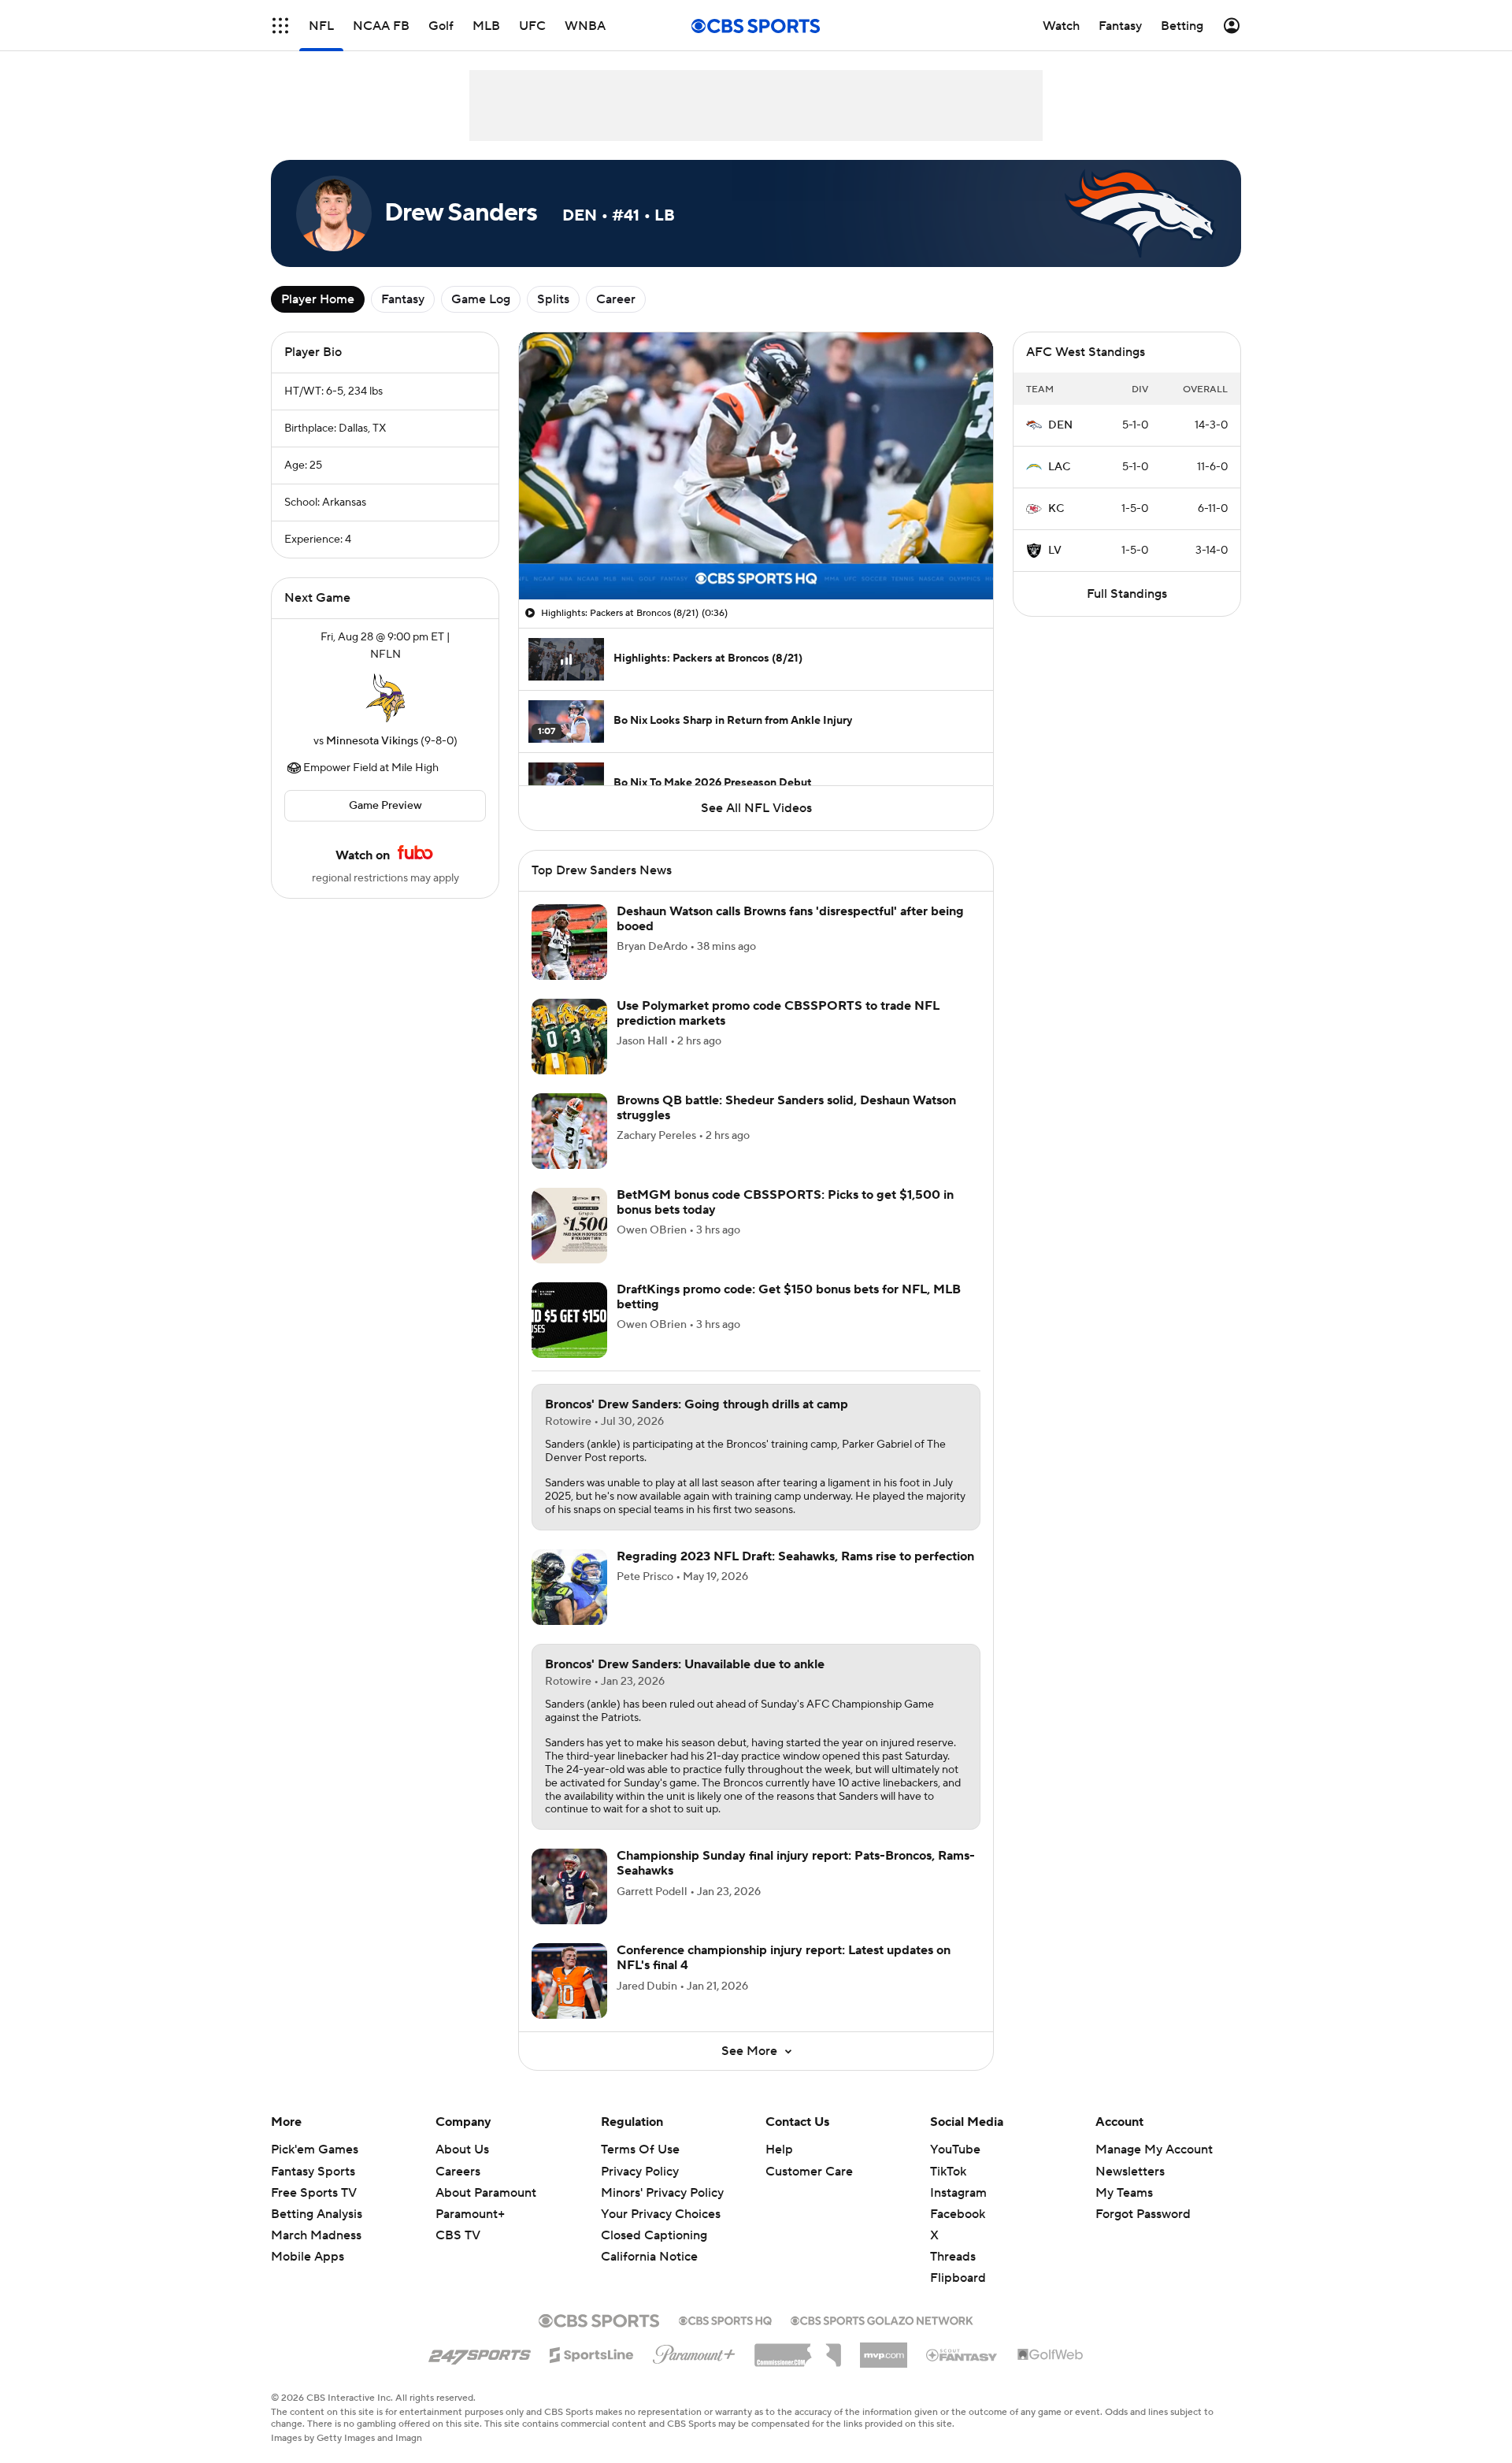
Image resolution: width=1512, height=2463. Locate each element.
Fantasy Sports (313, 2172)
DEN (1060, 425)
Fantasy (403, 299)
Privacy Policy (640, 2172)
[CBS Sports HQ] (725, 2319)
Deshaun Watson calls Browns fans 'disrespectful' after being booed (790, 919)
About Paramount (486, 2193)
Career (616, 299)
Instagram (958, 2193)
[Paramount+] (694, 2351)
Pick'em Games (315, 2150)
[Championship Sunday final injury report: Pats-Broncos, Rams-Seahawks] (569, 1886)
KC (1056, 509)
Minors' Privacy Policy (662, 2193)
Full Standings (1127, 594)
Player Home (318, 299)
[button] (280, 26)
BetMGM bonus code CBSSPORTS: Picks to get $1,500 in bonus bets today (785, 1202)
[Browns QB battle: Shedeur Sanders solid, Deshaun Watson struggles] (569, 1131)
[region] (756, 466)
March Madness (316, 2235)
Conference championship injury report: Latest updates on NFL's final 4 (784, 1958)
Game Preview (385, 806)
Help (779, 2150)
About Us (462, 2150)
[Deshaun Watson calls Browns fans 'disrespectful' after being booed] (569, 942)
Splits (553, 299)
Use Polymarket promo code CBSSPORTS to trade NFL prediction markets (778, 1013)
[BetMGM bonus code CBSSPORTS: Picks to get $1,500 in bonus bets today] (569, 1226)
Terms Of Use (640, 2150)
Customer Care (809, 2172)
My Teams (1124, 2193)
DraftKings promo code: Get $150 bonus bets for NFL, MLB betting (789, 1297)
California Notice (649, 2242)
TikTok (948, 2172)
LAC (1059, 467)
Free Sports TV (314, 2193)
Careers (458, 2172)
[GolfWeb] (1051, 2355)
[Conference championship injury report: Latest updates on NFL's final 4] (569, 1981)
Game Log (481, 299)
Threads (953, 2257)
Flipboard (958, 2278)
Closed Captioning (654, 2220)
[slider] (756, 554)
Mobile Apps (308, 2257)
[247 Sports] (480, 2352)
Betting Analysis (317, 2214)
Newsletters (1130, 2172)
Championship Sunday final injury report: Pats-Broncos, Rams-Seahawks (796, 1863)
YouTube (955, 2150)
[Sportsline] (592, 2353)
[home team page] (385, 698)
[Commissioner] (798, 2350)
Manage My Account (1154, 2150)
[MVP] (884, 2349)
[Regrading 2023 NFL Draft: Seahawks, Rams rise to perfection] (569, 1587)
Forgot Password (1143, 2214)
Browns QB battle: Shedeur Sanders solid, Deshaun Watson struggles (786, 1108)
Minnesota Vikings (372, 741)
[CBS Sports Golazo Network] (882, 2319)
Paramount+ (470, 2214)
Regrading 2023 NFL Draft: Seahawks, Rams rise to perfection (795, 1556)
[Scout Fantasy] (962, 2354)
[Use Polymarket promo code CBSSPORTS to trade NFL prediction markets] (569, 1037)
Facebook (958, 2214)
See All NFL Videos (756, 808)
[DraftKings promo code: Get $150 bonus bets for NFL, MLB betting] (569, 1320)
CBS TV (458, 2235)
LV (1055, 551)
